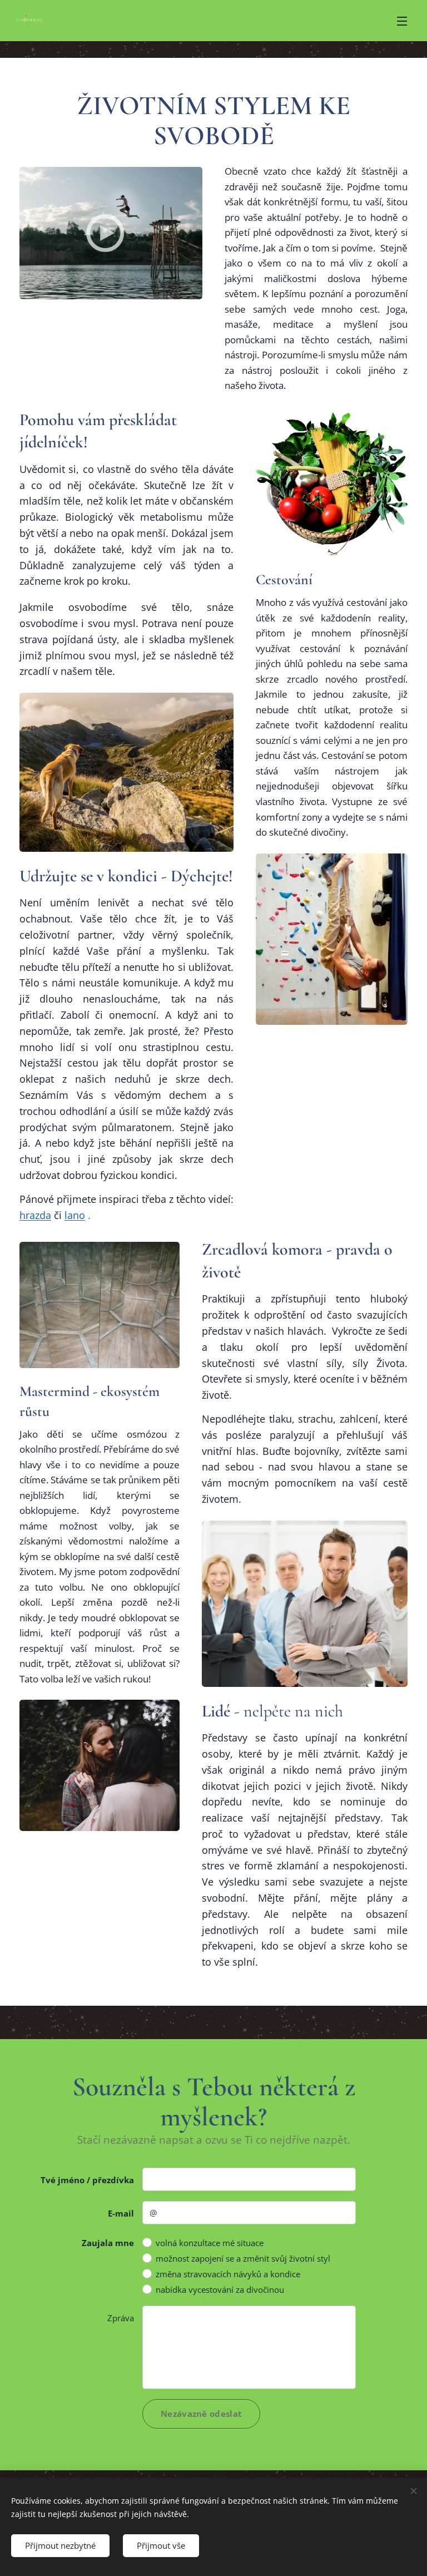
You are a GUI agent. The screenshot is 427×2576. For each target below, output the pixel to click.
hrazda (35, 1215)
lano (75, 1215)
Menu (402, 21)
